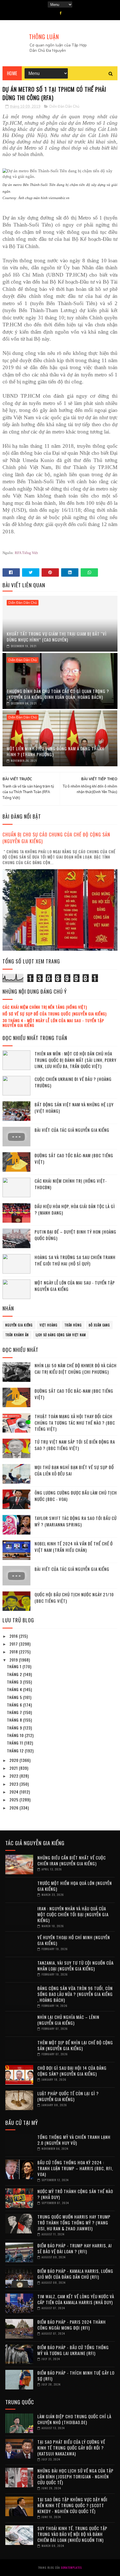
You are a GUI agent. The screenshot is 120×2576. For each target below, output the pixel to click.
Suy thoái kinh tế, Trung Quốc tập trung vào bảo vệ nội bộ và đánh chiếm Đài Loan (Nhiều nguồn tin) (72, 2534)
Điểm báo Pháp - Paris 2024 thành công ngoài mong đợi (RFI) (72, 2325)
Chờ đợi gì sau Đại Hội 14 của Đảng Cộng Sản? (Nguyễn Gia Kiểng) (72, 2071)
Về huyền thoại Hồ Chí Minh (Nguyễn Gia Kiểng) (74, 1940)
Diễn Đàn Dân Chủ (64, 107)
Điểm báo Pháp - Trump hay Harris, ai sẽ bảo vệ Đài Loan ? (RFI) (75, 2248)
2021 (14, 1768)
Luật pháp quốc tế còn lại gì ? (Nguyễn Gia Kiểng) (68, 2096)
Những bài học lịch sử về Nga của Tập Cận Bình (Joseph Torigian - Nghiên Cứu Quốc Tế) (75, 2476)
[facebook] (61, 13)
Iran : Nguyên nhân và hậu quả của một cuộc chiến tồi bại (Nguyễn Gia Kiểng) (73, 1914)
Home (12, 73)
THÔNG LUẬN (44, 37)
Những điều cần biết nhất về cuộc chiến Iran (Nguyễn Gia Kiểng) (72, 1860)
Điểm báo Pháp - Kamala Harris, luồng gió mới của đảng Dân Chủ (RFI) (75, 2274)
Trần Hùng (73, 1325)
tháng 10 (16, 1735)
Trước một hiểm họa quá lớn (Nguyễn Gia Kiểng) (75, 1886)
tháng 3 (15, 1682)
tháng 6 (15, 1705)
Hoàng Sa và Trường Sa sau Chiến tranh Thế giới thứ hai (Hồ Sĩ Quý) (75, 1260)
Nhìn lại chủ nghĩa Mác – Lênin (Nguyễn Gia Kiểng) (68, 2020)
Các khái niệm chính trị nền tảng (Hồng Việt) (45, 1007)
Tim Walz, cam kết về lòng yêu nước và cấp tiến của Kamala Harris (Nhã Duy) (76, 2299)
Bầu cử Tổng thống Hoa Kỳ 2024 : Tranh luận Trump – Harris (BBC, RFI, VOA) (75, 2168)
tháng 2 (15, 1674)
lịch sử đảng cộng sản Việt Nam (61, 1335)
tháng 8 (15, 1720)
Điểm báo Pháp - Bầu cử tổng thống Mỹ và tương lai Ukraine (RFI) (73, 2350)
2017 (14, 1644)
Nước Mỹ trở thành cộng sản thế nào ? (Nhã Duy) (75, 2194)
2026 (15, 1808)
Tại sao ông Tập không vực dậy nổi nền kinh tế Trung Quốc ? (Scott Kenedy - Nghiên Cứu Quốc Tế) (72, 2505)
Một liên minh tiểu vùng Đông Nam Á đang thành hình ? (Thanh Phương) (56, 751)
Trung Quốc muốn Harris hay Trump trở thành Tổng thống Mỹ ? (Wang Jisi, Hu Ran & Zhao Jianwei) (74, 2223)
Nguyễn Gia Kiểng (19, 1325)
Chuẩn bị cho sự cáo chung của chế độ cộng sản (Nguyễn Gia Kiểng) (56, 838)
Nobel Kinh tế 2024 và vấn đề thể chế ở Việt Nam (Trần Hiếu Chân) (74, 1547)
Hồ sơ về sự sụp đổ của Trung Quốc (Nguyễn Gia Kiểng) (55, 1014)
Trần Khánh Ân (17, 1335)
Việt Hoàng (49, 1325)
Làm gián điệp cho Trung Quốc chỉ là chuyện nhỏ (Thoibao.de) (74, 2419)
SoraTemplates (71, 2567)
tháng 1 (15, 1666)
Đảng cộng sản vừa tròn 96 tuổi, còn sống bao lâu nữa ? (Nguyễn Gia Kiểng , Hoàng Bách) (75, 1994)
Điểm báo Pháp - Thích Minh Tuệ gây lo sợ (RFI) (76, 2376)
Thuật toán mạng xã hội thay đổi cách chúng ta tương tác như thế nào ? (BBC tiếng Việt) (75, 1423)
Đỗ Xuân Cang (99, 1325)
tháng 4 (15, 1689)
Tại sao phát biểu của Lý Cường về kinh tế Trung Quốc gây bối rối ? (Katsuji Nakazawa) (71, 2448)
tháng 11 (16, 1743)
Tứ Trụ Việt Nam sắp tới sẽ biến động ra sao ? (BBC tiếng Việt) (75, 1445)
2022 (15, 1776)
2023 (15, 1784)
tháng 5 (15, 1697)
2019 (14, 1660)
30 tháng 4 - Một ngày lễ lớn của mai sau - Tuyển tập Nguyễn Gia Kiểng (53, 1023)
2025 (15, 1800)
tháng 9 (15, 1728)
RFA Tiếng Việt (26, 553)
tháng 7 (15, 1712)
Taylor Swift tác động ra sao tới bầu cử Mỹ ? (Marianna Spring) (76, 1521)
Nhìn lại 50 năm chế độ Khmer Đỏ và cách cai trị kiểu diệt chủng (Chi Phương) (76, 1369)
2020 (15, 1760)
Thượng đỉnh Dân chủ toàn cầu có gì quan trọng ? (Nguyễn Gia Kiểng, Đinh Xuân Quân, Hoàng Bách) (58, 694)
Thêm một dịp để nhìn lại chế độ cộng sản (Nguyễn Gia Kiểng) (75, 2045)
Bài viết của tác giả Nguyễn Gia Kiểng (72, 1130)
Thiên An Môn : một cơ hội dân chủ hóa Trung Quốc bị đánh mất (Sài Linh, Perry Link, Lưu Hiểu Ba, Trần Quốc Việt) (75, 1060)
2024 (15, 1792)
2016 (14, 1636)
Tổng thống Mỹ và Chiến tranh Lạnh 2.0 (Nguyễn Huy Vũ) (74, 2140)
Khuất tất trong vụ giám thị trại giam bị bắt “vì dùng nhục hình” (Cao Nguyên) (57, 637)
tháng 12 (16, 1751)
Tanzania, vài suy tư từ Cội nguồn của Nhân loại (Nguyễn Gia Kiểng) (75, 1966)
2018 (14, 1652)
